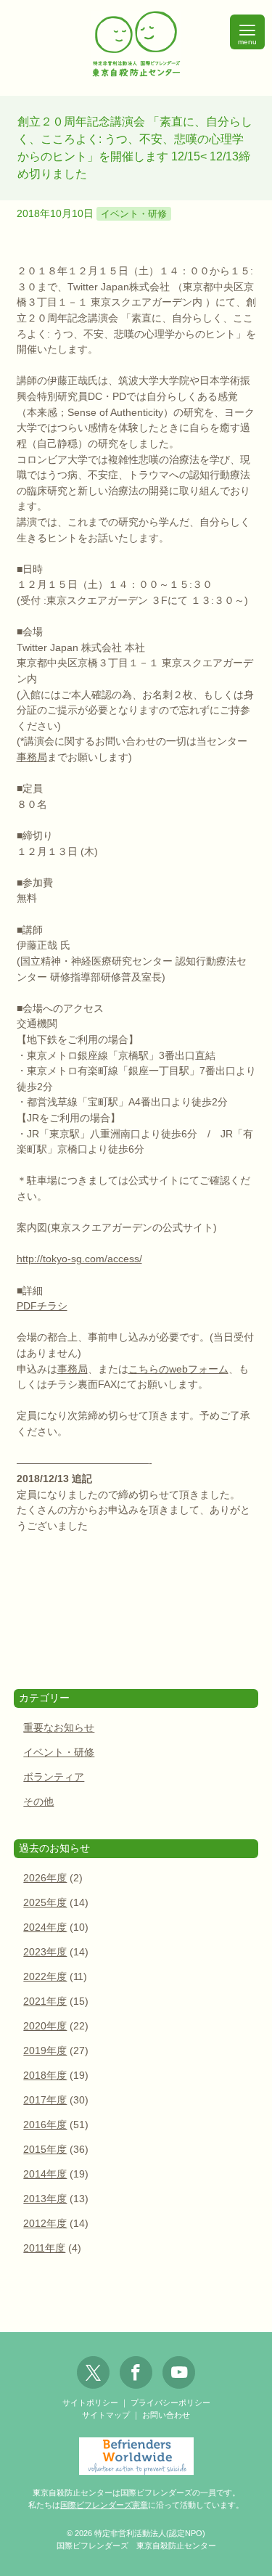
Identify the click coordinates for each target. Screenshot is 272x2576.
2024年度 (45, 1927)
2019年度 (45, 2051)
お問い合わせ (166, 2415)
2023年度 (45, 1952)
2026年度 (45, 1878)
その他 (38, 1802)
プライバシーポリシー (170, 2403)
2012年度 (45, 2224)
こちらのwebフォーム (178, 1369)
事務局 (32, 757)
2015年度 (45, 2150)
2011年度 (44, 2248)
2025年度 (45, 1903)
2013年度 (45, 2199)
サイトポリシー (90, 2403)
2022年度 (45, 1977)
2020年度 (45, 2026)
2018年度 (45, 2076)
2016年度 (45, 2125)
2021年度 (45, 2001)
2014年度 (45, 2174)
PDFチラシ (42, 1306)
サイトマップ (106, 2415)
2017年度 (45, 2100)
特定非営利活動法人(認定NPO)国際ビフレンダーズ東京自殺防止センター (136, 45)
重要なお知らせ (59, 1728)
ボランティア (54, 1777)
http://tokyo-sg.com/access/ (79, 1259)
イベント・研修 (134, 214)
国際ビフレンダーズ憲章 (104, 2505)
